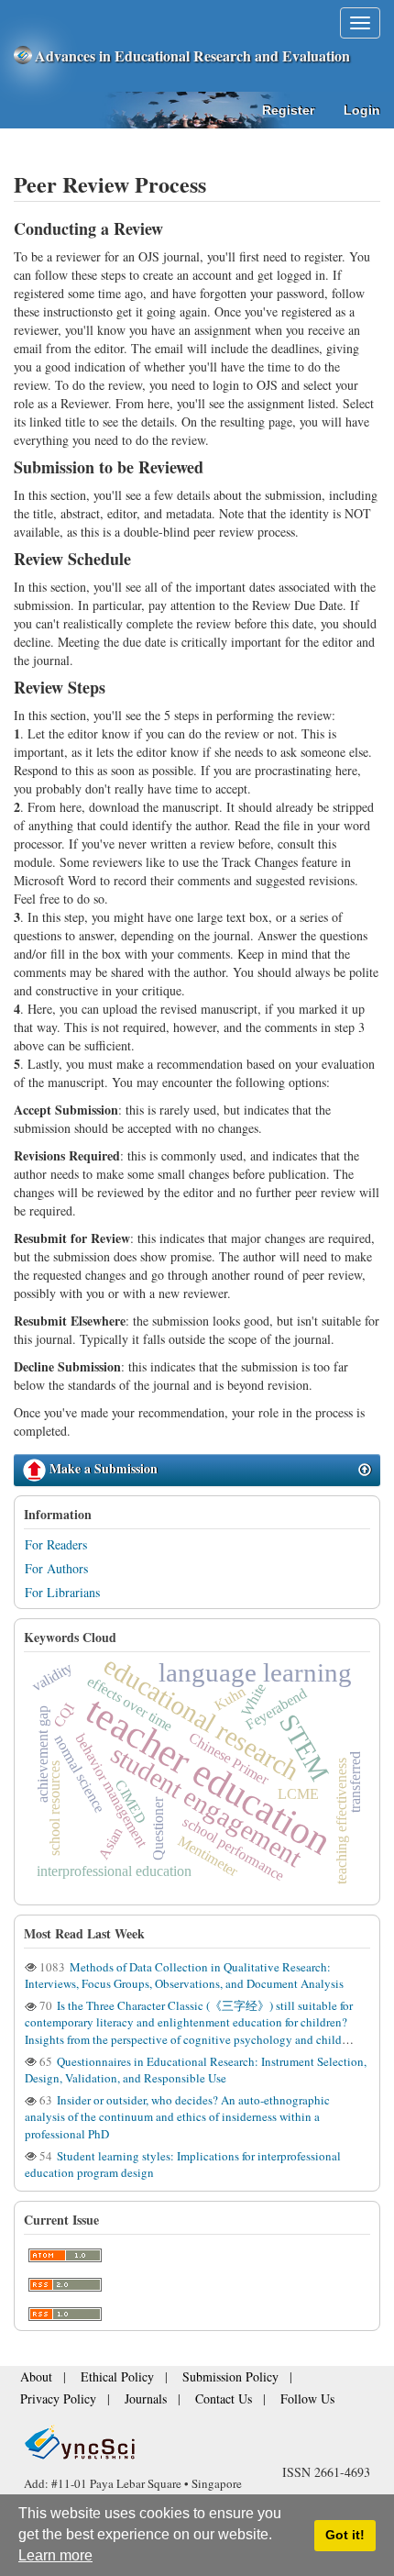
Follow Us (175, 2400)
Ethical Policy (103, 2383)
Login (362, 110)
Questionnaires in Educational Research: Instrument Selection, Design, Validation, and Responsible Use (196, 2070)
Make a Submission (102, 1468)
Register (288, 110)
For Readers (56, 1544)
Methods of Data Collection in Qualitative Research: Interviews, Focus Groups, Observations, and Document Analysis (184, 1975)
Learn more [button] (55, 2555)
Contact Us (104, 2400)
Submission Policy (197, 2383)
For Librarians (62, 1592)
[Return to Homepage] (197, 2442)
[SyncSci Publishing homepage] (24, 56)
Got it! (345, 2535)
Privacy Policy (294, 2383)
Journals (38, 2400)
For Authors (56, 1568)
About (33, 2383)
